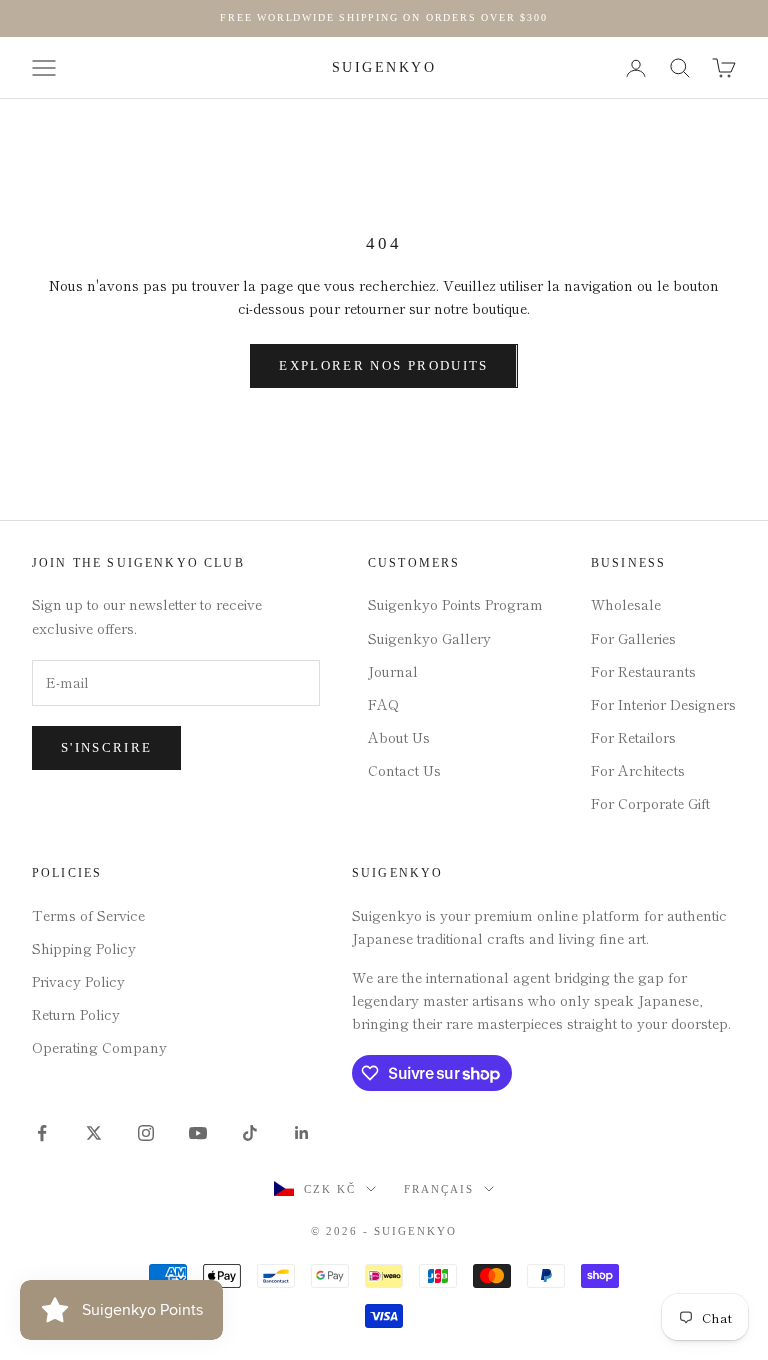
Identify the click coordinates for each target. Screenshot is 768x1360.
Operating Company (99, 1047)
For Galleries (633, 638)
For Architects (638, 770)
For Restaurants (643, 671)
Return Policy (76, 1014)
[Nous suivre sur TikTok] (250, 1133)
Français (439, 1189)
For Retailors (633, 737)
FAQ (383, 704)
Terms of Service (88, 915)
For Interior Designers (663, 704)
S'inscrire (106, 747)
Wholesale (626, 604)
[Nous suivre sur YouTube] (198, 1133)
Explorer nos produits (383, 365)
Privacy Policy (78, 981)
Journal (393, 671)
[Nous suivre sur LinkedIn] (302, 1133)
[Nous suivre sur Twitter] (94, 1133)
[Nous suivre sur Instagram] (146, 1133)
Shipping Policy (84, 948)
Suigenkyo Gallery (429, 638)
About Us (399, 737)
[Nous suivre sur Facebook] (42, 1133)
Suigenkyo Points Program (455, 604)
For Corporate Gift (650, 803)
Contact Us (404, 770)
